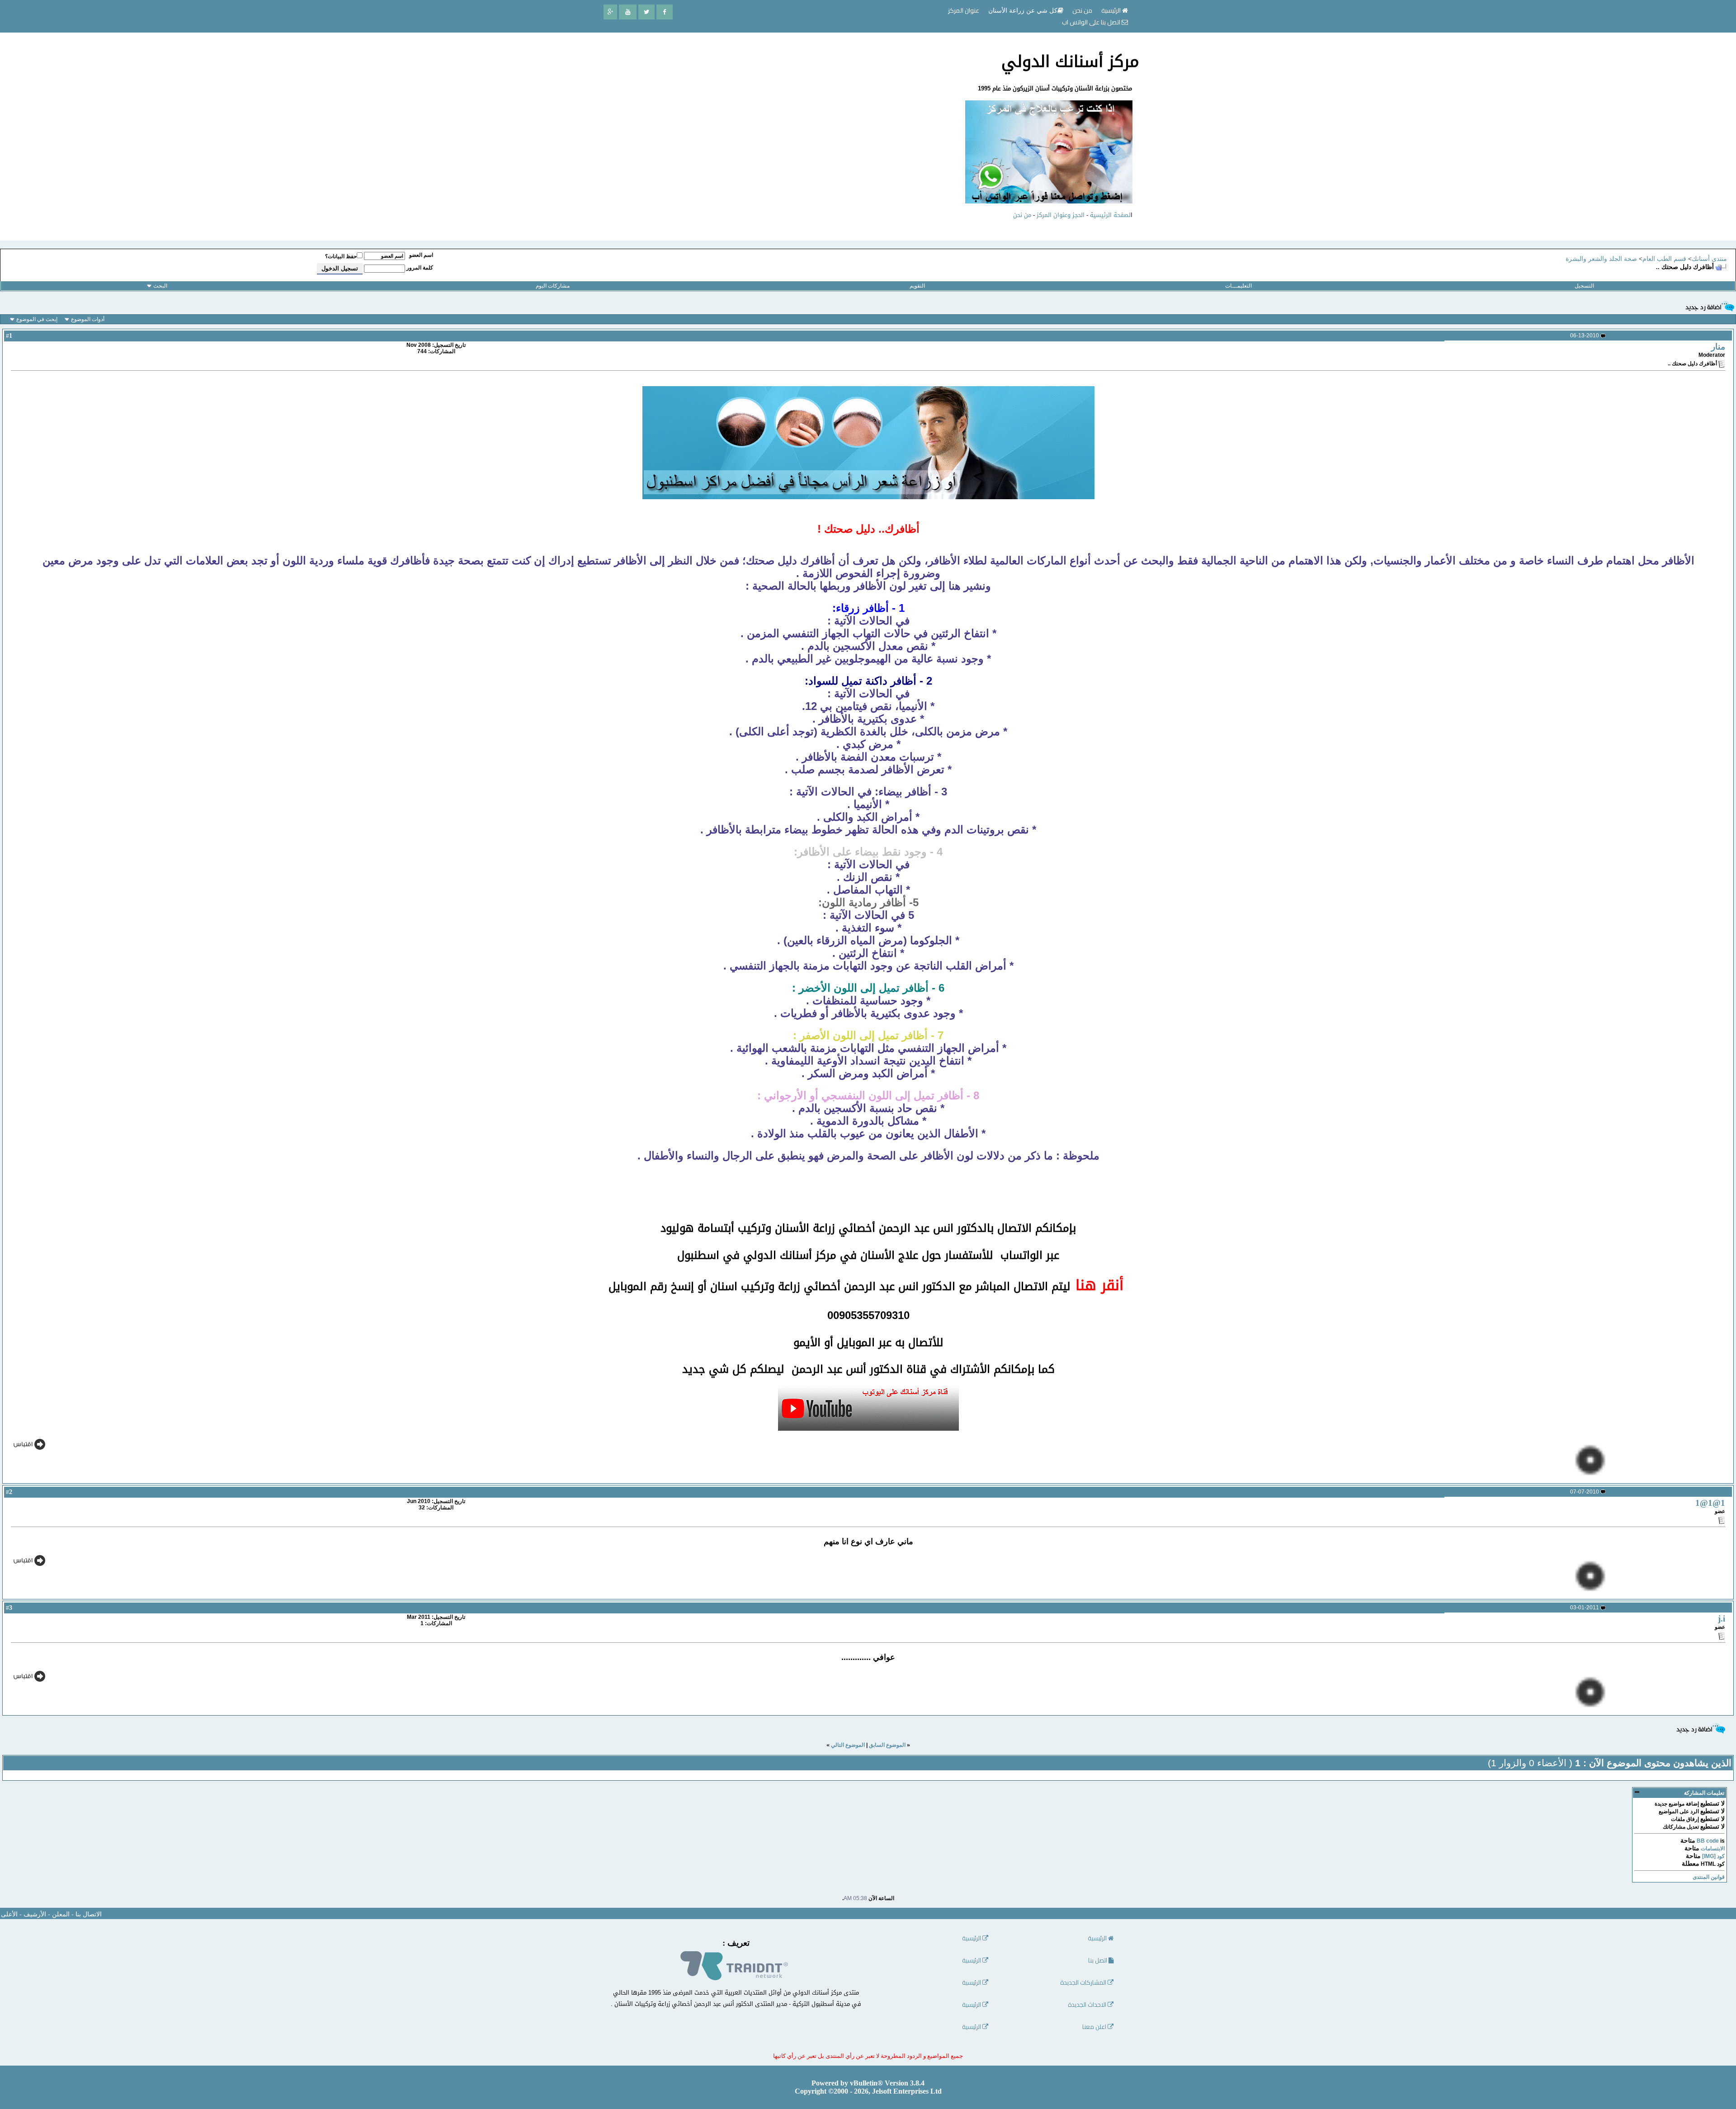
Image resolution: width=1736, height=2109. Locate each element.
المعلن (61, 1914)
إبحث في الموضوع (37, 319)
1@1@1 (1710, 1503)
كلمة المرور (420, 268)
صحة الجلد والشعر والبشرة (1601, 259)
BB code (1708, 1841)
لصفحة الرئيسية (1110, 215)
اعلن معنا (1095, 2027)
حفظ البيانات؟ (341, 256)
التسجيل (1584, 286)
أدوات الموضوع (88, 319)
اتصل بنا (1098, 1960)
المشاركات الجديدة (1084, 1983)
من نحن (1022, 215)
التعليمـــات (1238, 286)
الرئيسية (1112, 10)
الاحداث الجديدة (1088, 2005)
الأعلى (9, 1914)
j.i (1722, 1619)
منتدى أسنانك (1709, 259)
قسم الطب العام (1664, 259)
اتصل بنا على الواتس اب (1092, 22)
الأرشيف (35, 1914)
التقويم (917, 286)
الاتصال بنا (89, 1914)
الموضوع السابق (887, 1745)
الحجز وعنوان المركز (1061, 215)
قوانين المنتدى (1709, 1877)
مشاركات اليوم (553, 286)
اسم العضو (421, 255)
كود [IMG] (1713, 1856)
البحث (160, 286)
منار (1718, 347)
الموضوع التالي (848, 1745)
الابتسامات (1713, 1849)
